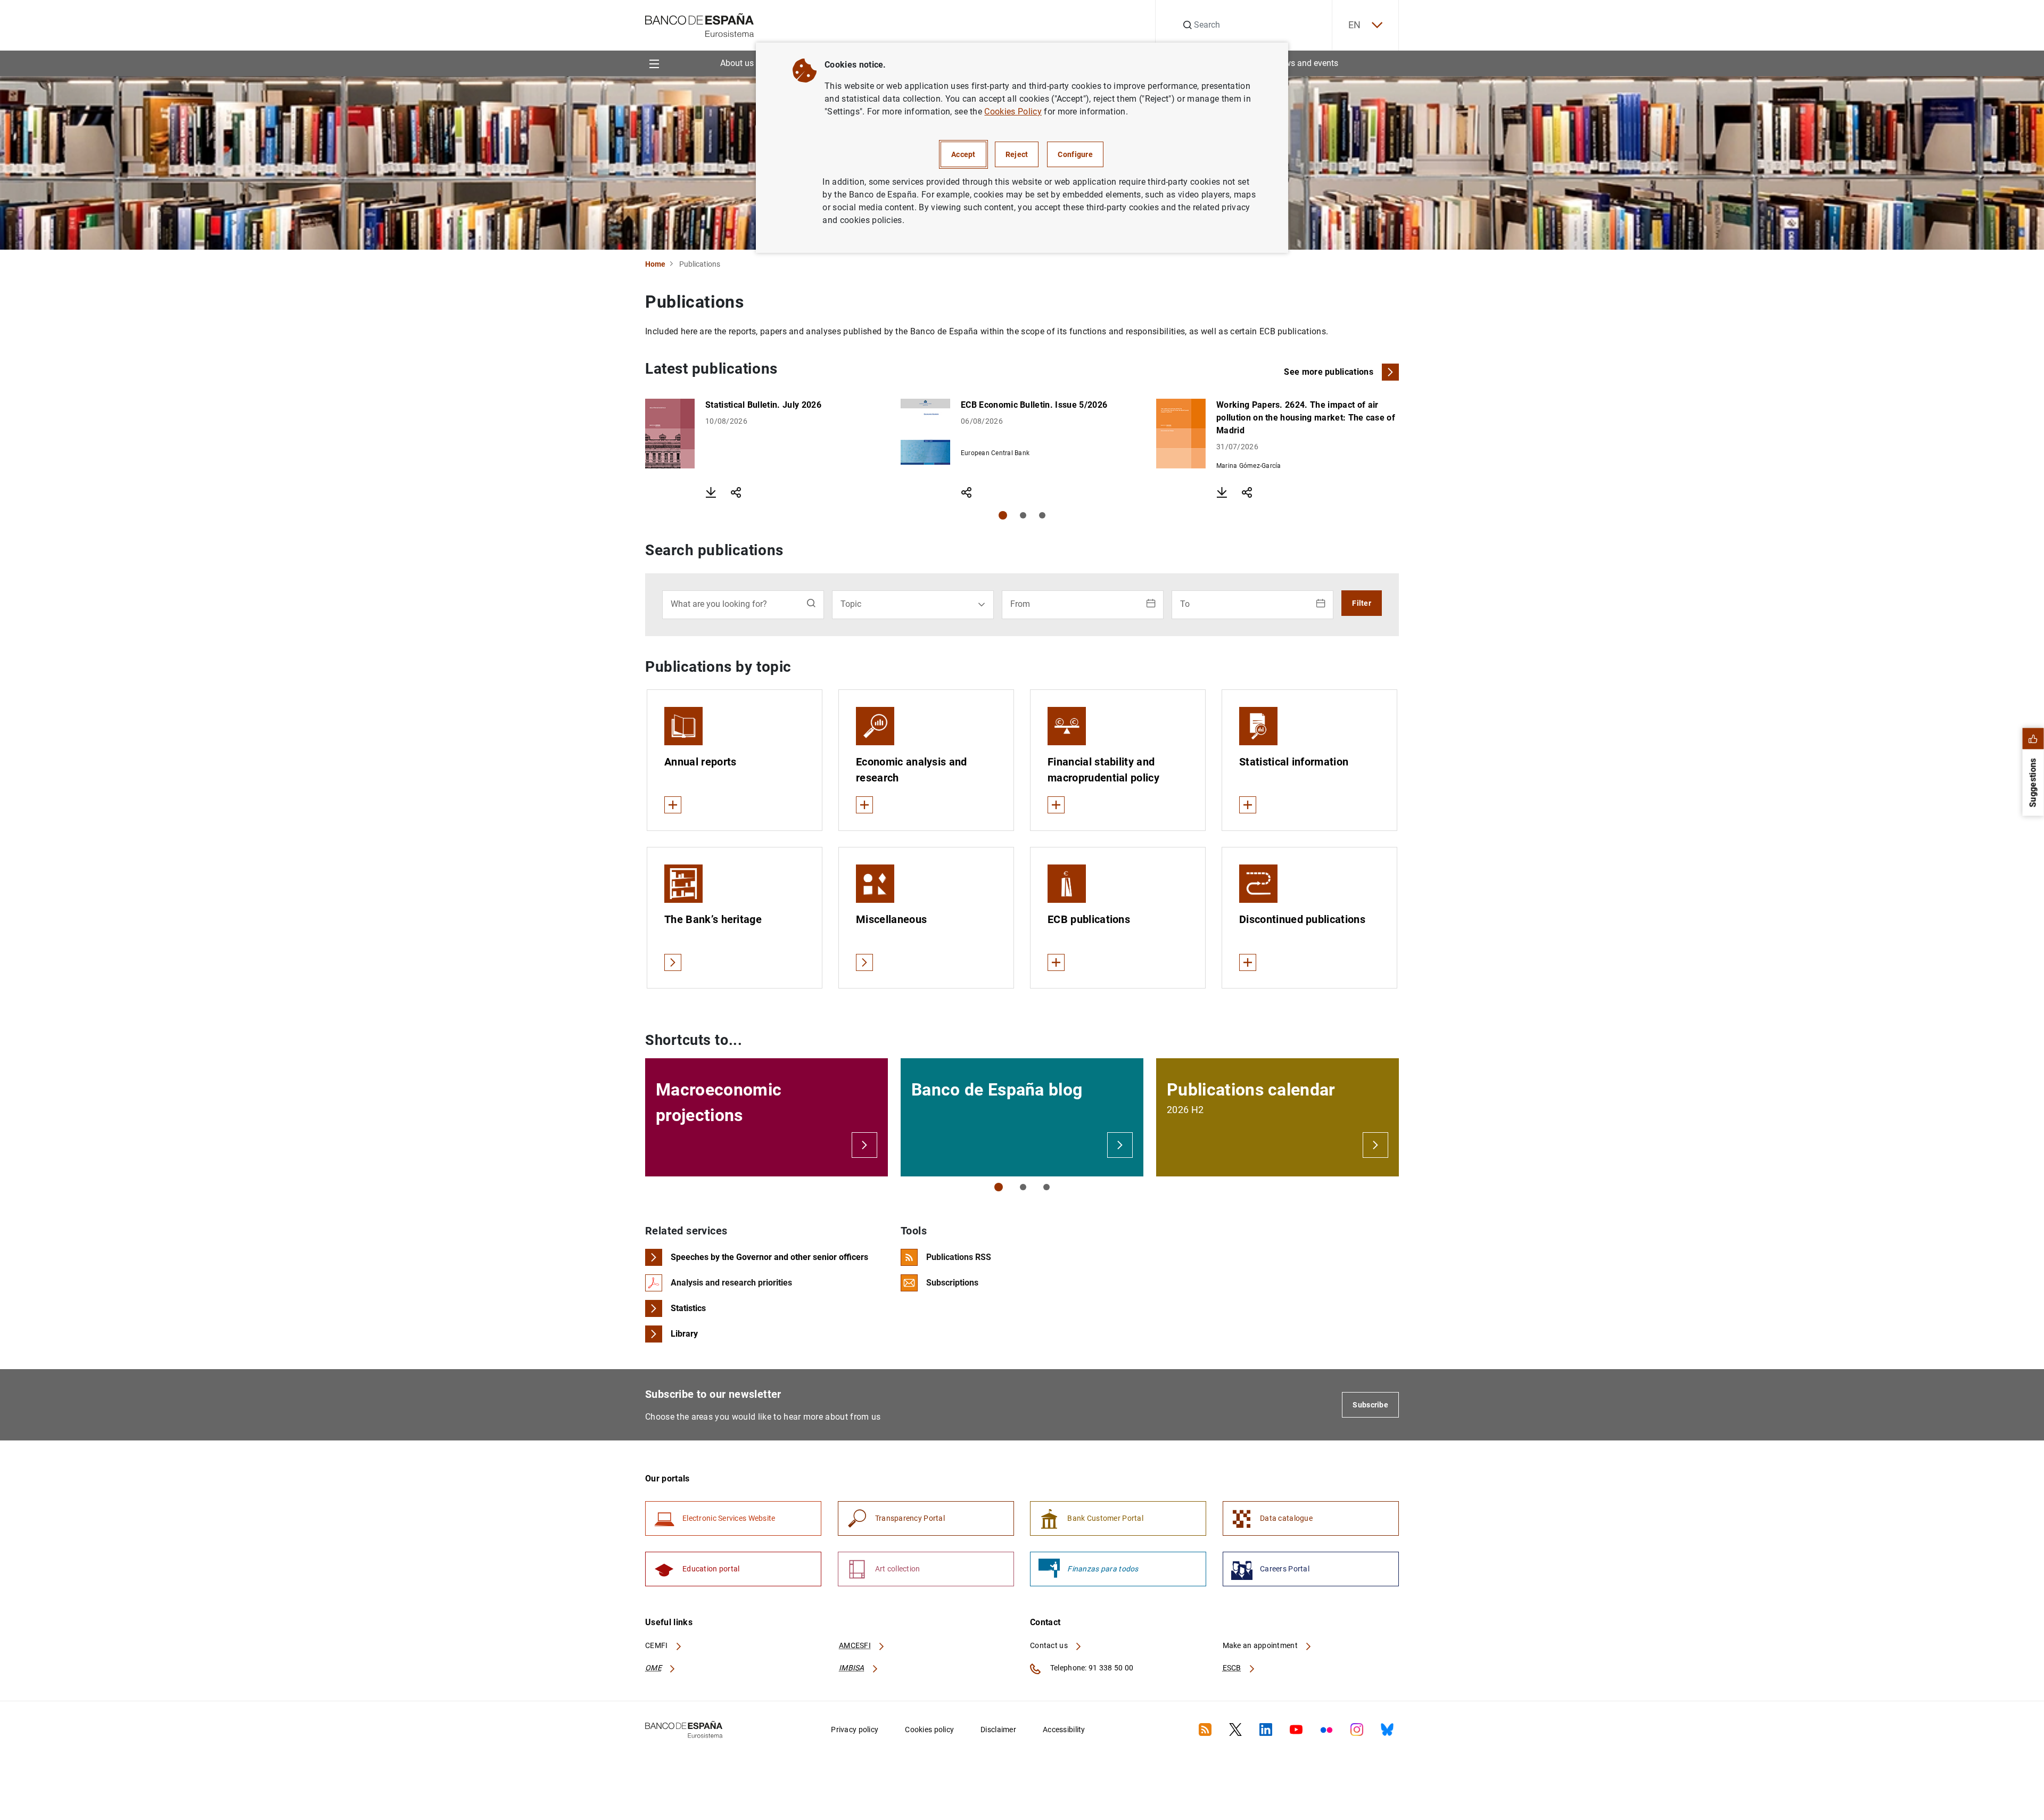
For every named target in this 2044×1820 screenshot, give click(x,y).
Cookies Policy (1013, 112)
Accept (963, 154)
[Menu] (654, 63)
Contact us (1050, 1645)
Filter (1362, 603)
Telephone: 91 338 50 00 (1091, 1668)
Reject (1017, 154)
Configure (1075, 154)
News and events (1306, 63)
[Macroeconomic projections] (864, 1145)
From (1020, 604)
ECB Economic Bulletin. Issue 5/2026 (1034, 405)
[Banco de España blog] (1120, 1145)
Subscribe (1370, 1405)
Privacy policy (855, 1730)
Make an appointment (1261, 1645)
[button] (1003, 515)
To (1185, 604)
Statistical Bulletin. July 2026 (763, 405)
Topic (851, 604)
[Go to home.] (700, 24)
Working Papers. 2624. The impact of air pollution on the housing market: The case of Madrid (1306, 418)
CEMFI (657, 1645)
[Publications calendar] (1375, 1145)
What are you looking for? (719, 604)
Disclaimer (998, 1730)
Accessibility (1064, 1730)
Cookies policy (929, 1730)
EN (1355, 25)
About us (737, 63)
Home (655, 264)
